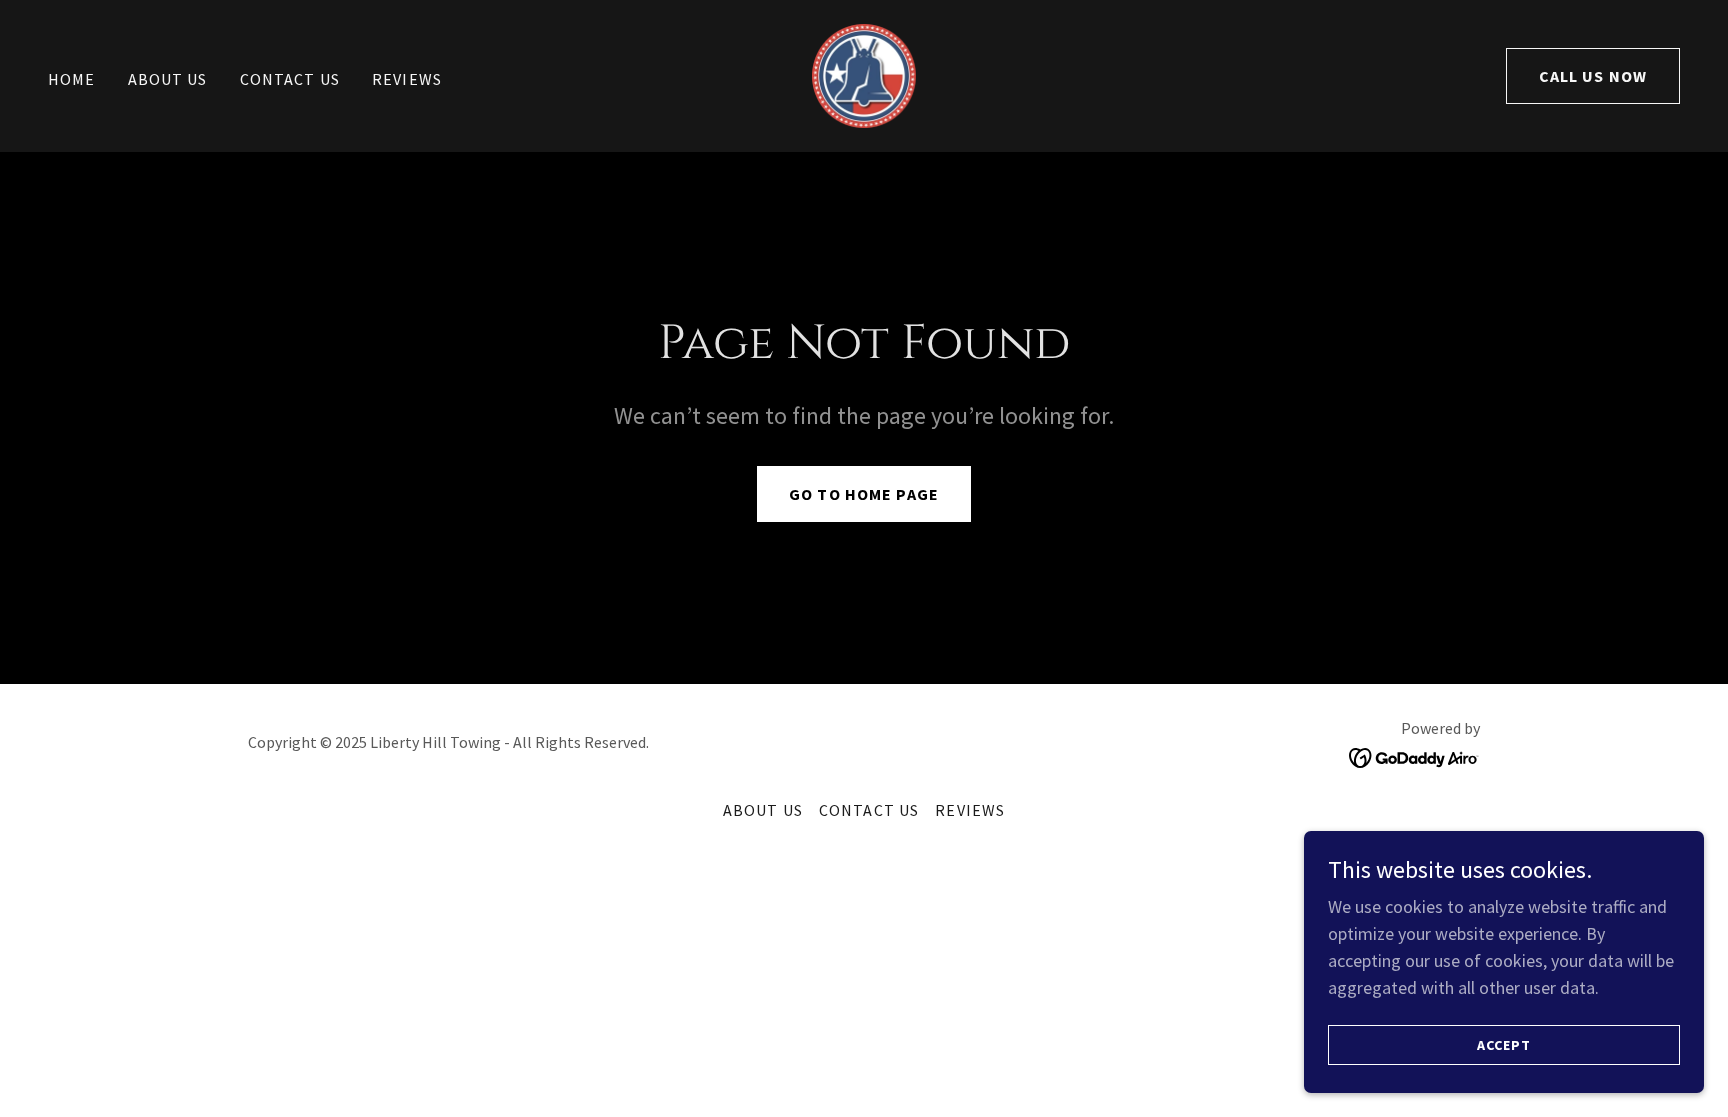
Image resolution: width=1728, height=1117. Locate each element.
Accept (1504, 1045)
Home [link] (72, 79)
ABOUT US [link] (168, 79)
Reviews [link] (407, 79)
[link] (864, 73)
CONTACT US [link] (290, 79)
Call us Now (1593, 76)
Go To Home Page (864, 494)
